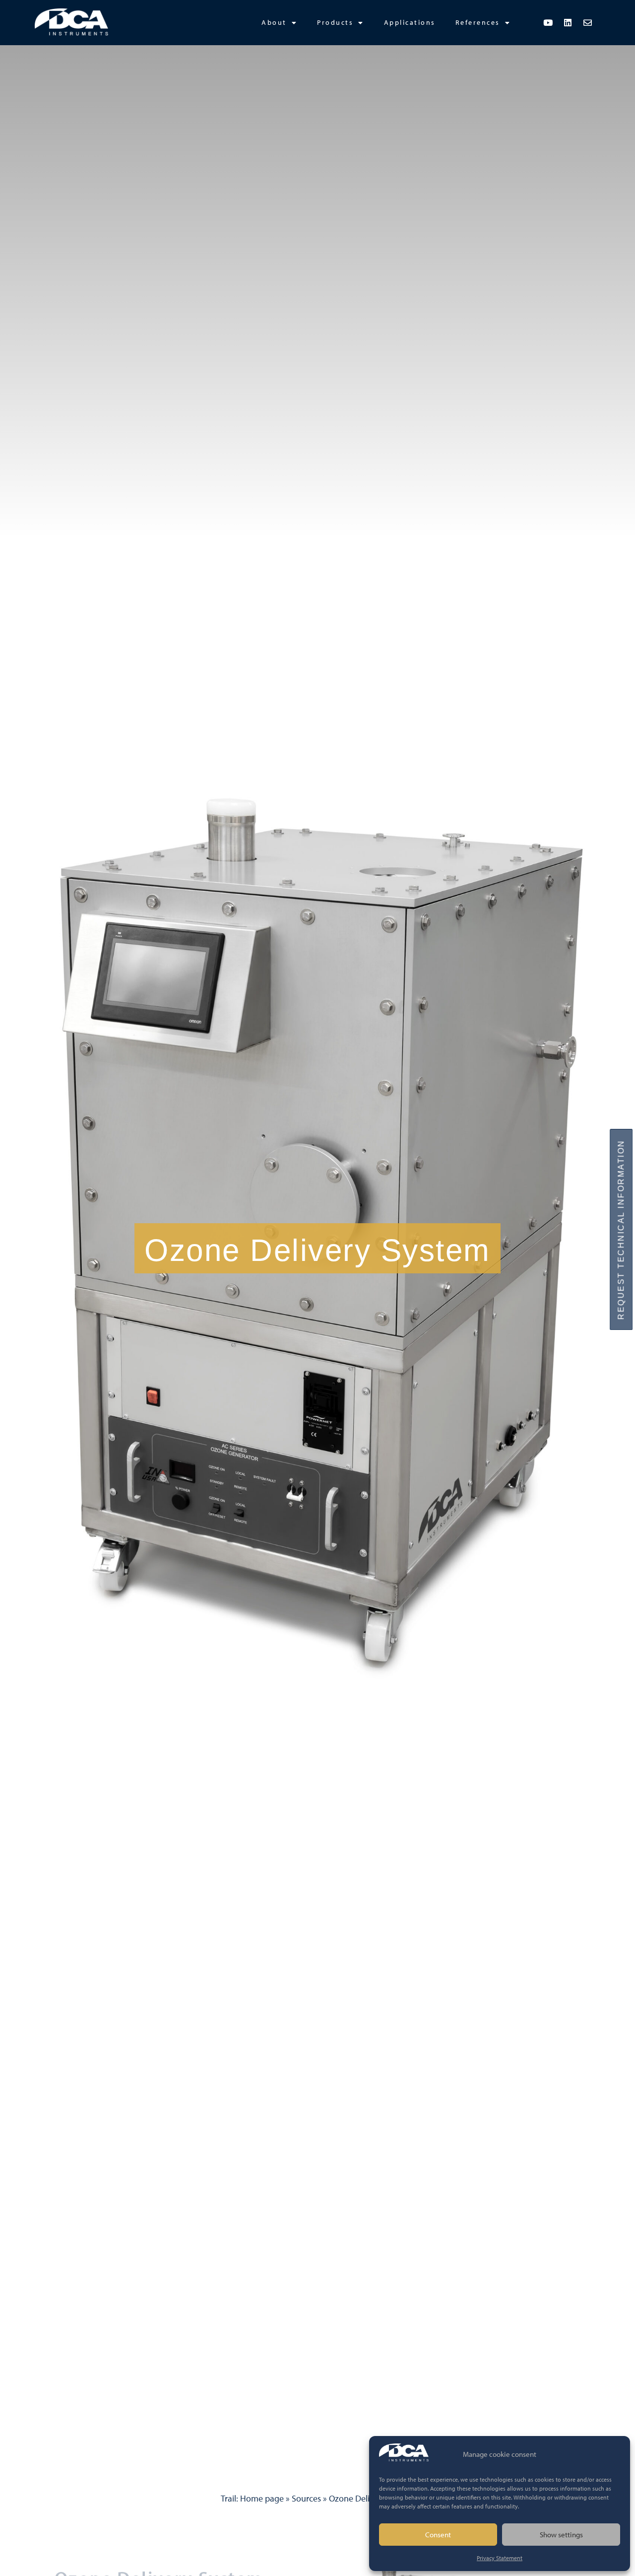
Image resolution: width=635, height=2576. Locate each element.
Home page (262, 2498)
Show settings (561, 2535)
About (274, 22)
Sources (306, 2498)
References (478, 22)
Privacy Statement (500, 2558)
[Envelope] (588, 22)
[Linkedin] (568, 22)
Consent (438, 2535)
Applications (410, 22)
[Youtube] (548, 22)
